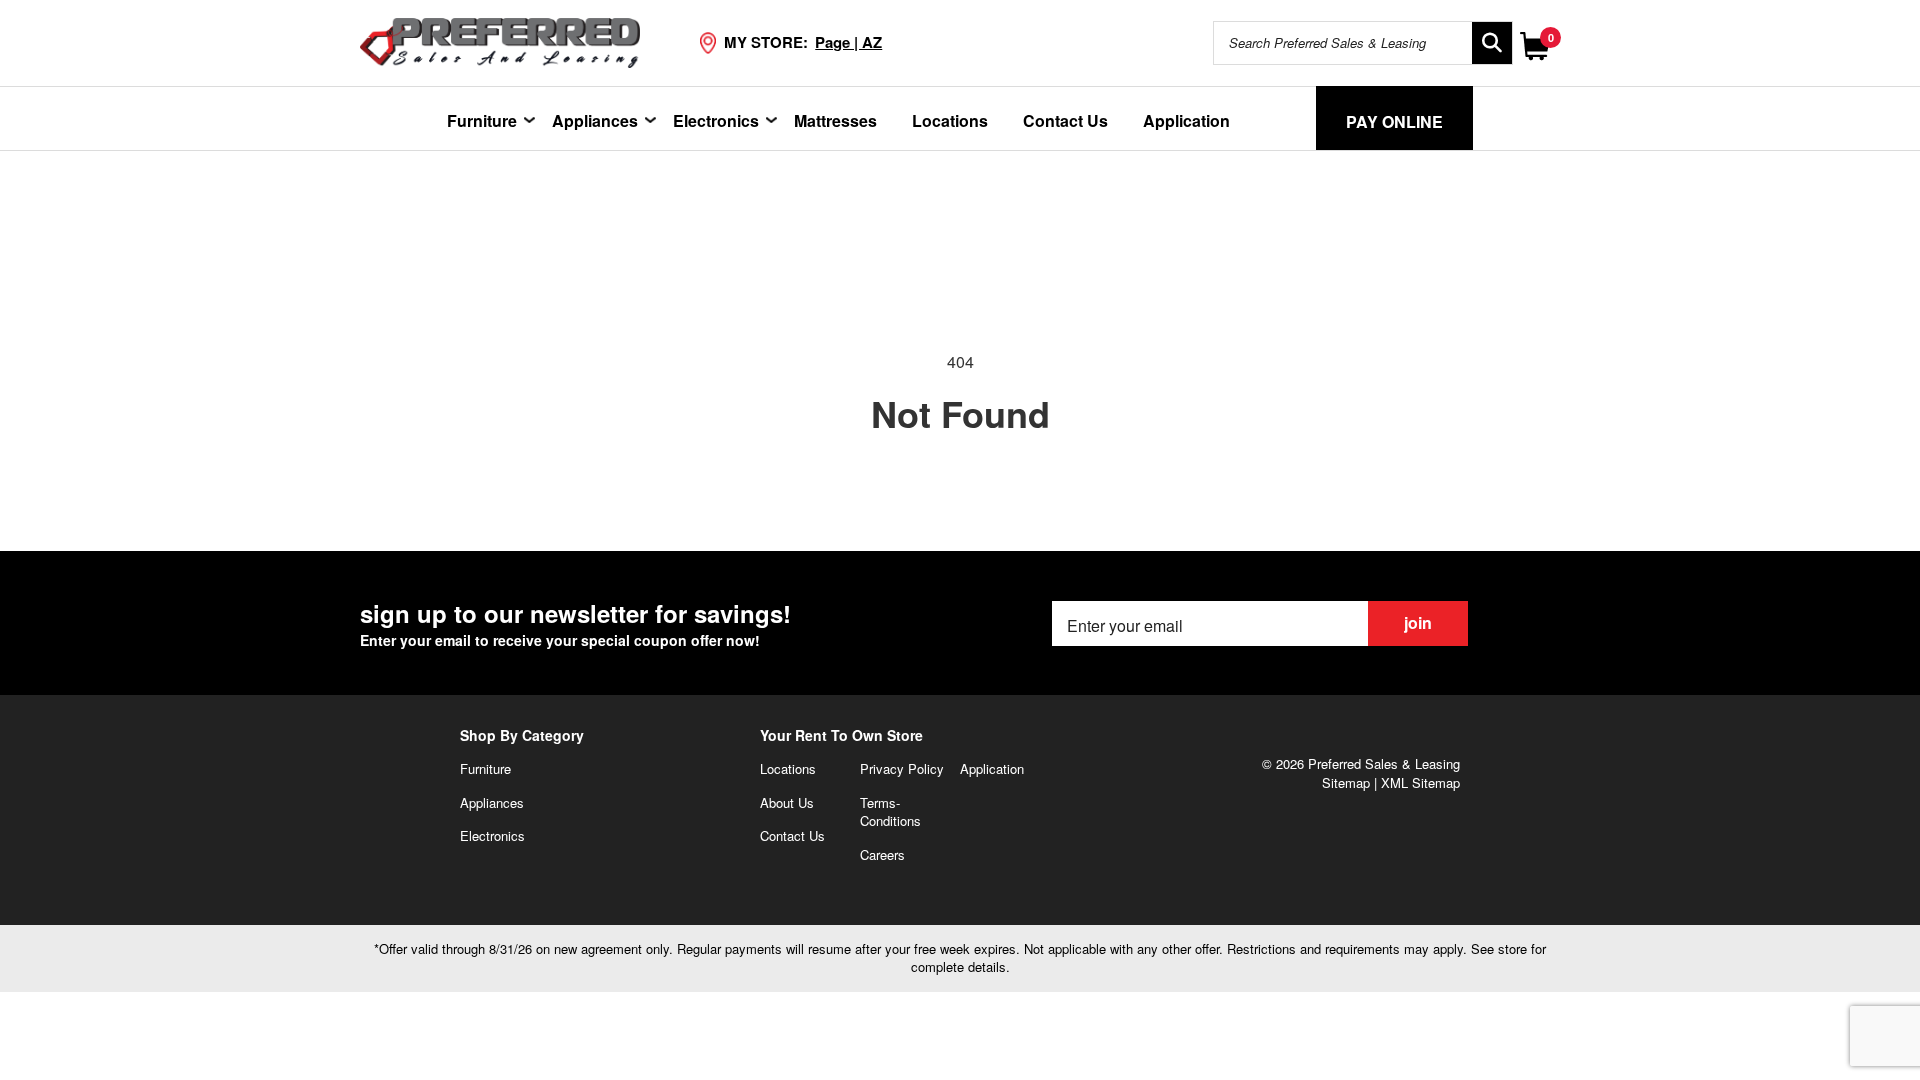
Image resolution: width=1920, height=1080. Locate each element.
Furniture (482, 120)
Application (1186, 120)
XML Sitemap (1420, 782)
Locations (950, 120)
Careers (882, 854)
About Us (787, 802)
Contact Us (1065, 120)
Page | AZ (848, 42)
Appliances (595, 120)
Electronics (716, 120)
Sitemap (1346, 782)
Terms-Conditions (890, 812)
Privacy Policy (902, 768)
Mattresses (835, 120)
